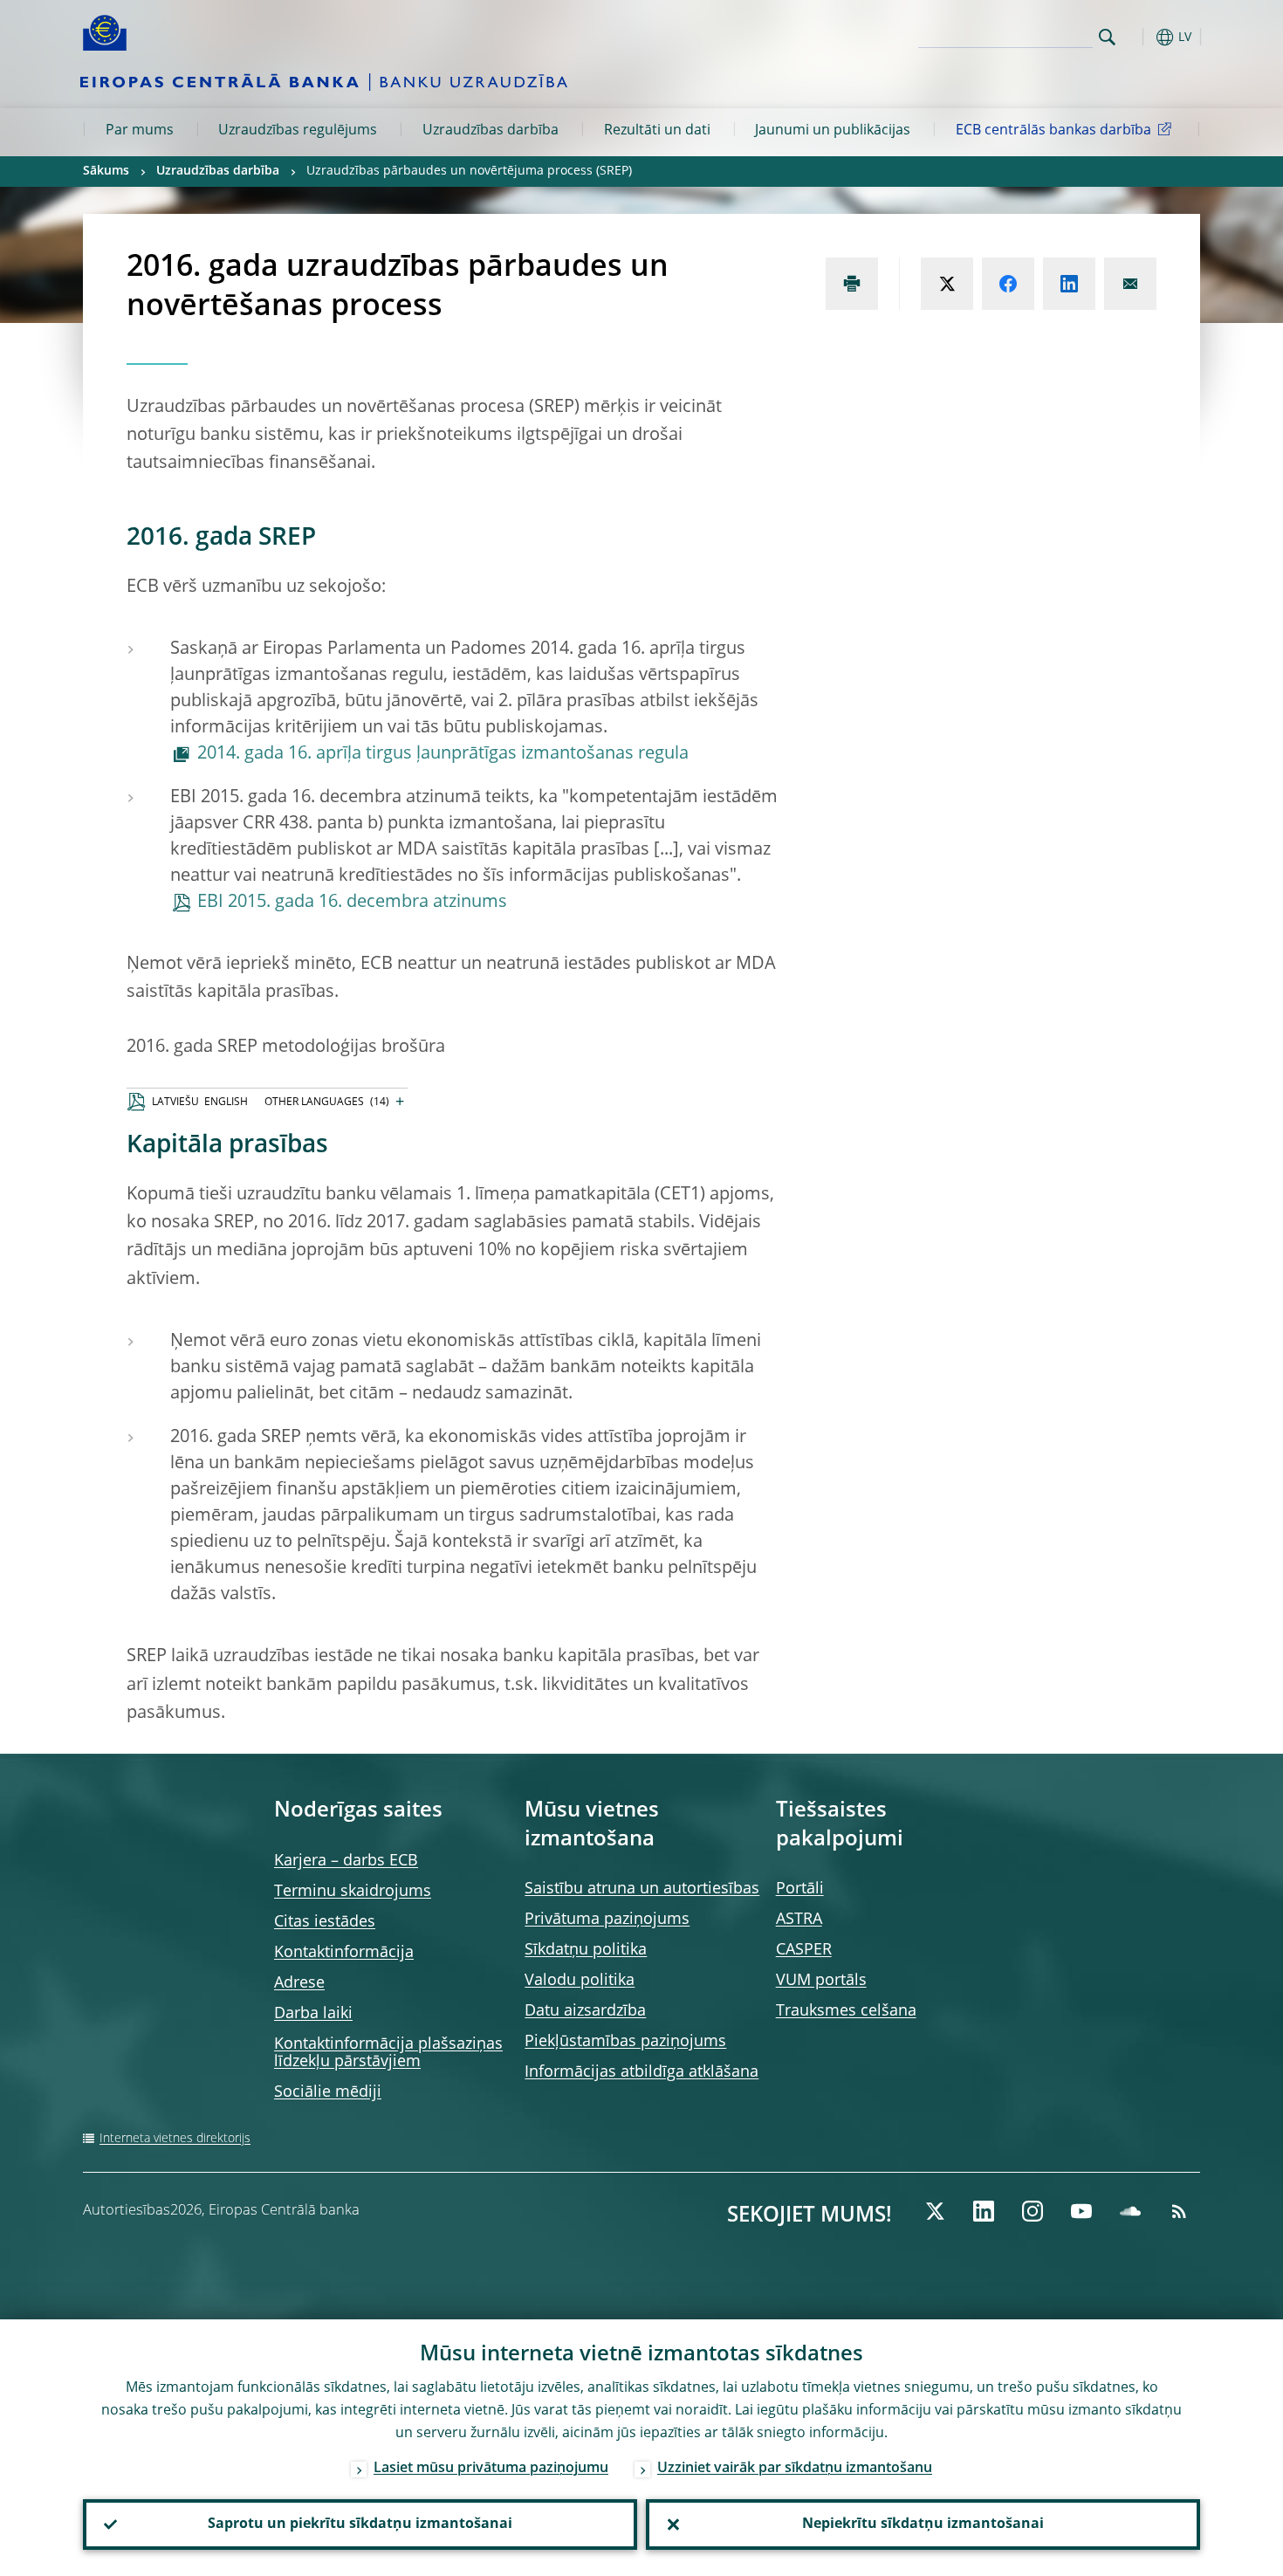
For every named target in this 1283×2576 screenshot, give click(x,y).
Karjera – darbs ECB (346, 1861)
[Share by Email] (1130, 284)
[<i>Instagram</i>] (1033, 2211)
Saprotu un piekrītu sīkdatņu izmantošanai (360, 2524)
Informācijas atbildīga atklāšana (641, 2072)
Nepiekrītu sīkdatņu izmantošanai (923, 2524)
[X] (935, 2211)
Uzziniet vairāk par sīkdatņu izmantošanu (795, 2469)
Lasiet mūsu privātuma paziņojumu (491, 2469)
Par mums (140, 131)
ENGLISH (226, 1103)
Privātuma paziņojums (607, 1920)
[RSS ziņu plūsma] (1179, 2211)
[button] (1139, 37)
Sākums (106, 171)
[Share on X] (947, 284)
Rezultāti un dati (657, 131)
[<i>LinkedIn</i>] (984, 2211)
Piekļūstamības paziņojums (625, 2042)
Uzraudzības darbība (491, 131)
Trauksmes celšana (846, 2011)
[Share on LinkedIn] (1069, 284)
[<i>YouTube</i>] (1081, 2211)
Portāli (800, 1889)
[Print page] (852, 284)
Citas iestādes (325, 1922)
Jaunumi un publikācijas (833, 131)
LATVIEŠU (175, 1103)
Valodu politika (580, 1981)
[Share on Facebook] (1008, 284)
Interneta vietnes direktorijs (175, 2139)
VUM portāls (821, 1981)
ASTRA (799, 1920)
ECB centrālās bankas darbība (1053, 131)
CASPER (804, 1950)
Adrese (299, 1983)
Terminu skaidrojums (353, 1892)
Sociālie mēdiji (328, 2092)
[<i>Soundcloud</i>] (1130, 2211)
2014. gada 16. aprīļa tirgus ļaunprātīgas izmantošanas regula (443, 754)
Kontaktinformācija (344, 1953)
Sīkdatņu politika (586, 1950)
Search (1107, 37)
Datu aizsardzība (585, 2011)
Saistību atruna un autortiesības (642, 1889)
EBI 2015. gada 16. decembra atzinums (352, 903)
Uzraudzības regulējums (298, 131)
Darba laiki (313, 2014)
